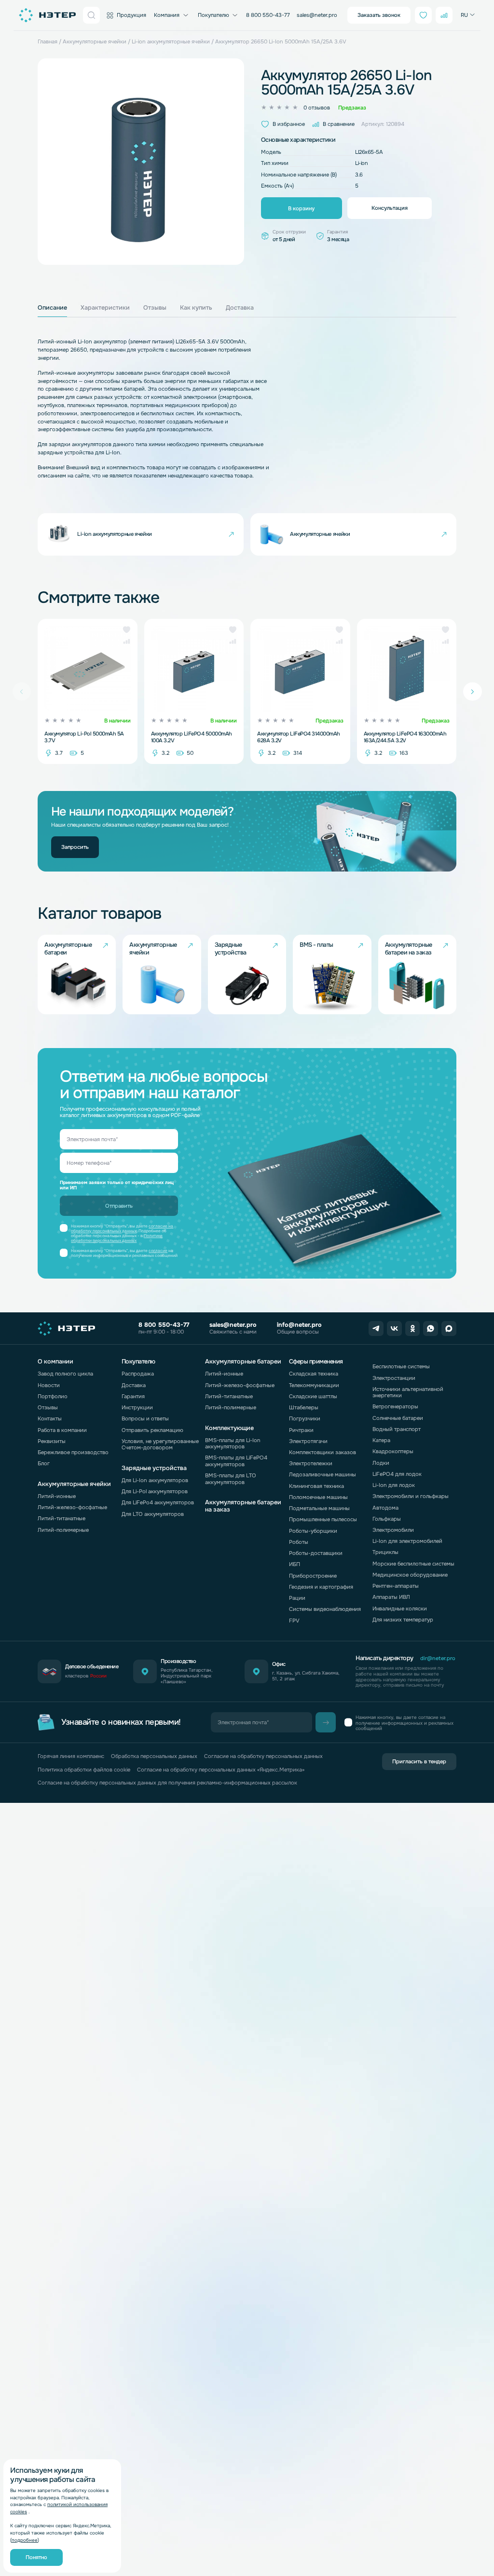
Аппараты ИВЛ (391, 1597)
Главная (48, 41)
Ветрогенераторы (395, 1406)
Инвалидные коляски (400, 1608)
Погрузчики (305, 1418)
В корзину (301, 208)
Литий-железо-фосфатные (72, 1507)
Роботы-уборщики (313, 1531)
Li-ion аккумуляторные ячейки (171, 41)
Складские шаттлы (313, 1396)
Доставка (134, 1385)
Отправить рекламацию (152, 1430)
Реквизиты (52, 1441)
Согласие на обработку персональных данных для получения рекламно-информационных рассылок (167, 1783)
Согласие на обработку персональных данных (263, 1756)
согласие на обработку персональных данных (122, 1229)
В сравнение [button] (339, 124)
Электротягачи (308, 1441)
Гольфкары (387, 1519)
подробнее (25, 2540)
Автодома (385, 1508)
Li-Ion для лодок (394, 1485)
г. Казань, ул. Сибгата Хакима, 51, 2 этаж (306, 1676)
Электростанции (394, 1378)
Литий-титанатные (62, 1518)
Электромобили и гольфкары (411, 1496)
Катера (381, 1440)
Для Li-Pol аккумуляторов (155, 1491)
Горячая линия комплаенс (71, 1756)
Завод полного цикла (65, 1374)
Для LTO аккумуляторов (153, 1514)
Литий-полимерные (63, 1530)
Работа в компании (62, 1430)
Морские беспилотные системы (413, 1564)
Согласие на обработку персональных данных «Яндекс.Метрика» (221, 1770)
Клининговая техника (316, 1486)
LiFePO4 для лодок (397, 1474)
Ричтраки (301, 1430)
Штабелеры (304, 1407)
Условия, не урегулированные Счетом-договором (160, 1444)
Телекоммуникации (314, 1385)
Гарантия (133, 1396)
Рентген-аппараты (396, 1586)
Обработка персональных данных (154, 1756)
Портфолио (53, 1396)
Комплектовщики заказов (322, 1452)
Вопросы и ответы (145, 1418)
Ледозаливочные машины (322, 1474)
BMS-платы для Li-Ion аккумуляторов (233, 1443)
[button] (127, 630)
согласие (158, 1251)
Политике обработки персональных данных (117, 1238)
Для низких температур (403, 1620)
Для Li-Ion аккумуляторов (155, 1480)
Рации (297, 1598)
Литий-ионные (57, 1496)
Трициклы (385, 1552)
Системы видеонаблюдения (325, 1609)
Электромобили (393, 1530)
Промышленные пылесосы (323, 1519)
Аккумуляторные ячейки (95, 41)
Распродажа (138, 1374)
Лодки (381, 1463)
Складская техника (314, 1374)
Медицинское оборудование (410, 1575)
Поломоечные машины (318, 1497)
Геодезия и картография (321, 1587)
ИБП (295, 1564)
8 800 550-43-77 (268, 15)
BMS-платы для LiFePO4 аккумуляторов (236, 1461)
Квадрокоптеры (393, 1451)
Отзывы (48, 1407)
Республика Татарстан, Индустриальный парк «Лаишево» (187, 1676)
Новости (49, 1385)
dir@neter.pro (438, 1658)
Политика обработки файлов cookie (84, 1770)
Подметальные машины (319, 1508)
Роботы (299, 1542)
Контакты (50, 1418)
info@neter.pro (299, 1325)
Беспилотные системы (401, 1366)
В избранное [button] (289, 124)
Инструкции (137, 1407)
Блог (44, 1463)
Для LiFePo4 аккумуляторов (158, 1502)
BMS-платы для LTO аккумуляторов (231, 1479)
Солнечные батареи (398, 1418)
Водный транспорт (397, 1429)
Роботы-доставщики (316, 1553)
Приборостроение (313, 1576)
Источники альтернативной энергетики (408, 1392)
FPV (294, 1621)
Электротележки (311, 1463)
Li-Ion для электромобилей (407, 1541)
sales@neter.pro (317, 15)
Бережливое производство (73, 1452)
